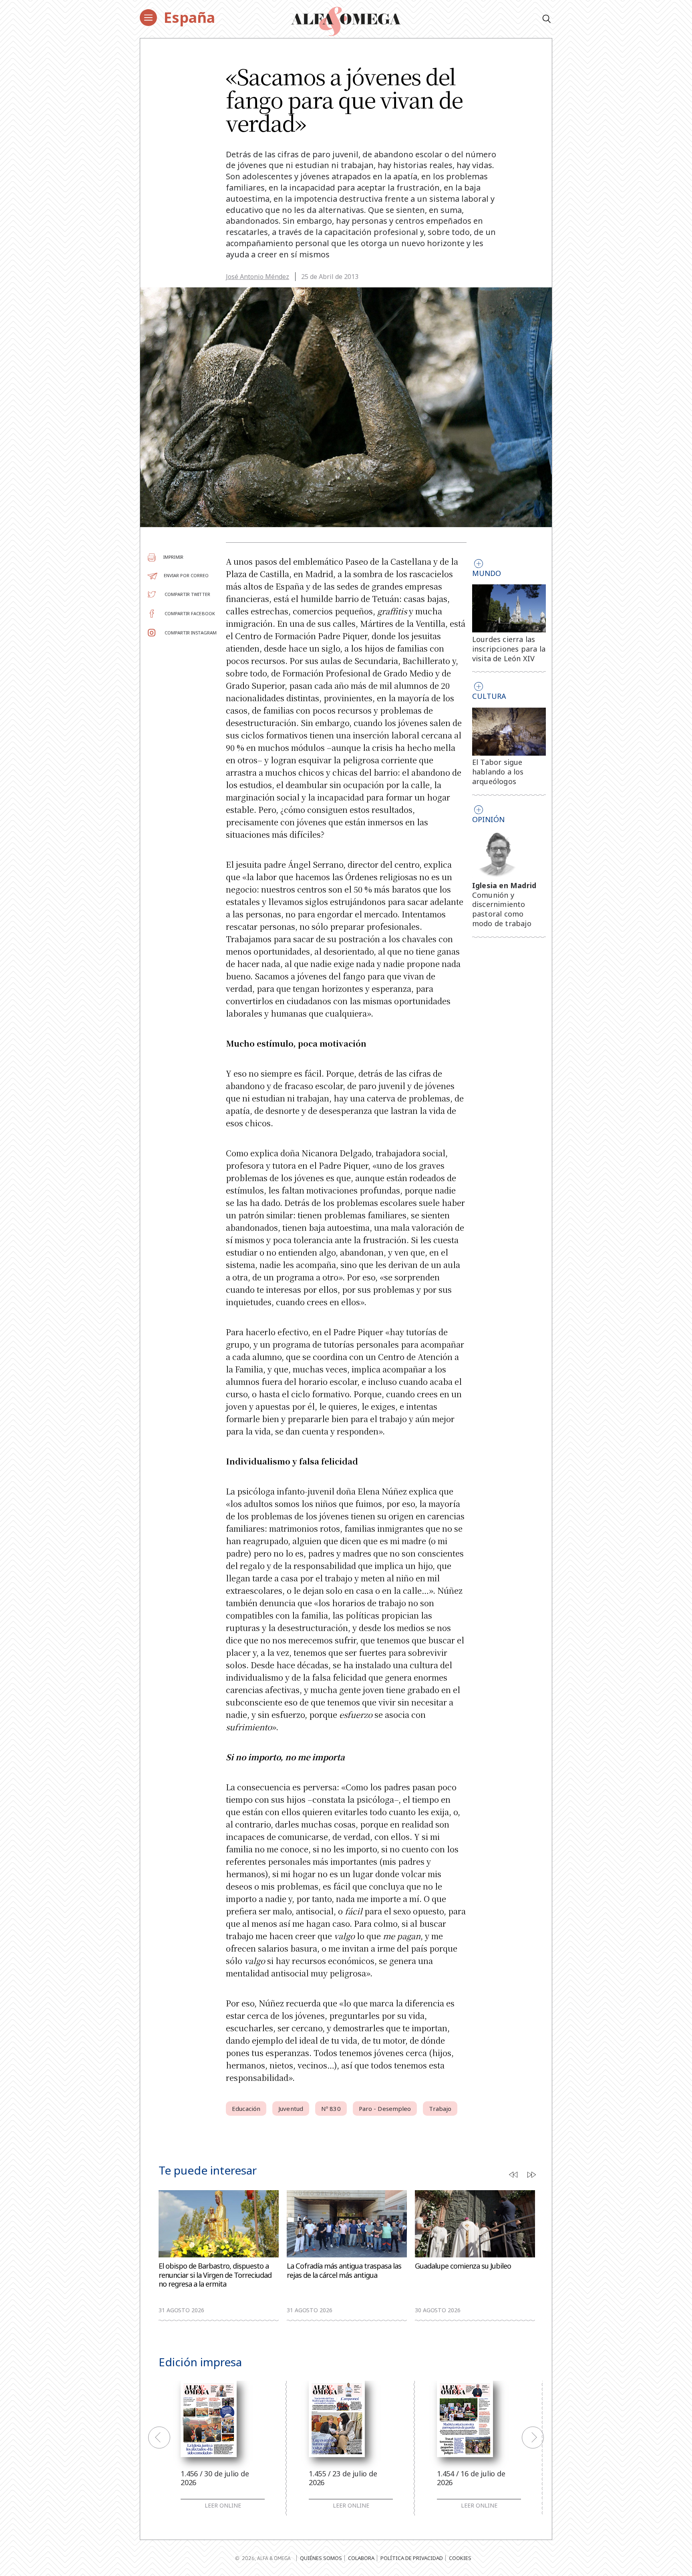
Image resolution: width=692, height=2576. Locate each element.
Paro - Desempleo (385, 2109)
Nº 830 (331, 2109)
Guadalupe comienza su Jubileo (463, 2266)
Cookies (460, 2558)
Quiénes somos (321, 2558)
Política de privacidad (412, 2558)
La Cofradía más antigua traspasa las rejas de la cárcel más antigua (344, 2270)
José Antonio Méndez (257, 277)
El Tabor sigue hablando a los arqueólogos (498, 772)
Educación (246, 2109)
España (189, 17)
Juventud (291, 2109)
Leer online (223, 2506)
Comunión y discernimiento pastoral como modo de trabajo (502, 909)
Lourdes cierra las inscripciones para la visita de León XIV (509, 649)
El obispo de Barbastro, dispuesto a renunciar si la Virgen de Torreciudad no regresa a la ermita (215, 2275)
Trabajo (440, 2109)
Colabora (361, 2558)
